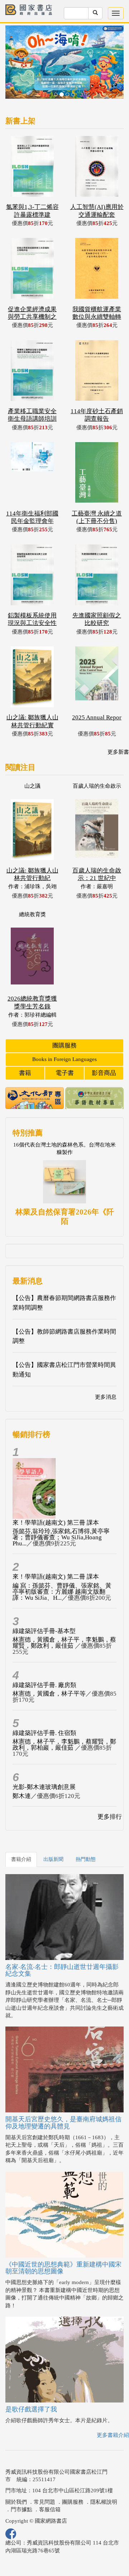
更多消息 (106, 1372)
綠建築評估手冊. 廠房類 (44, 1660)
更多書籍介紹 (113, 2410)
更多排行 (110, 1792)
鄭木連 (22, 1771)
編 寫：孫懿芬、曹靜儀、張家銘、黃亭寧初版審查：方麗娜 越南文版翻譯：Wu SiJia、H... (62, 1567)
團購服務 (64, 1020)
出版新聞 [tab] (53, 1834)
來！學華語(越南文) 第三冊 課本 (56, 1498)
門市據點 (21, 2484)
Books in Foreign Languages (64, 1034)
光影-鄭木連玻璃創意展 (44, 1762)
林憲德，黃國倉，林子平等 (49, 1669)
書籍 (25, 1048)
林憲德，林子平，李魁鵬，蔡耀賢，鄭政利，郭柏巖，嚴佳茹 (64, 1720)
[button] (14, 53)
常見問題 (44, 2477)
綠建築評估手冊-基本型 (44, 1606)
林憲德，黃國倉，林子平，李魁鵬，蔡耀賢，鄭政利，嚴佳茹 (64, 1618)
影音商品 (104, 1048)
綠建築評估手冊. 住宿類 (44, 1708)
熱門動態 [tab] (86, 1834)
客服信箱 (50, 2484)
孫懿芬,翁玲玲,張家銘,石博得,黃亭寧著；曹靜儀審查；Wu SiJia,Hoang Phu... (61, 1512)
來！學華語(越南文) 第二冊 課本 (56, 1552)
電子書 (65, 1048)
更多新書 (118, 727)
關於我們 (16, 2477)
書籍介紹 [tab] (21, 1834)
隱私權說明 (104, 2477)
